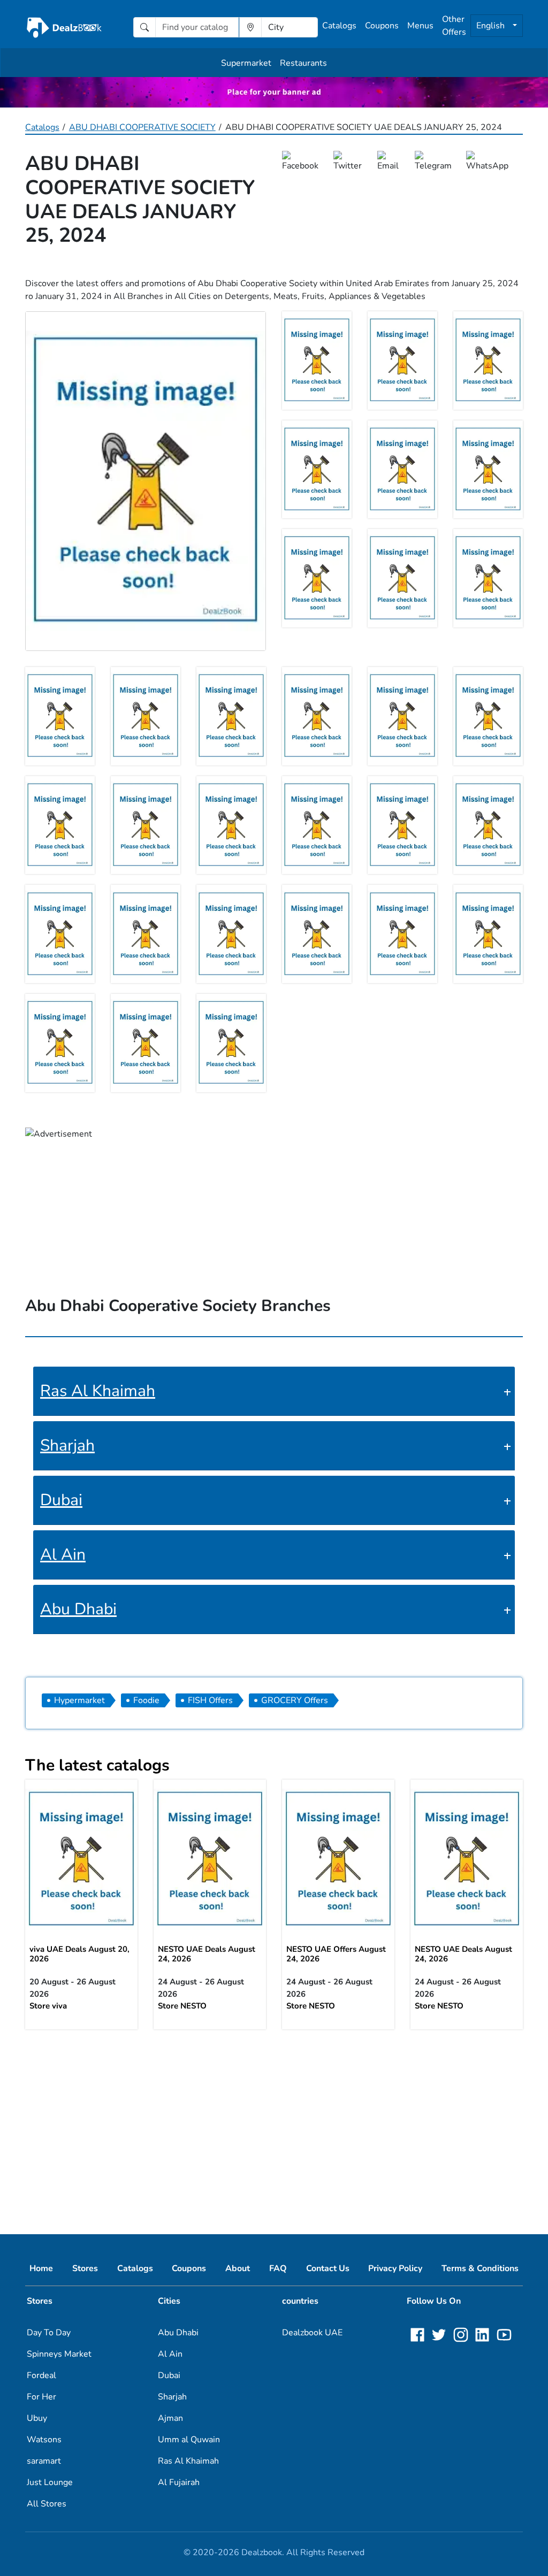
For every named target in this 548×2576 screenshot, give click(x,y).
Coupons (382, 26)
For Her (41, 2397)
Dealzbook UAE (312, 2333)
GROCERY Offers (295, 1700)
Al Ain (63, 1555)
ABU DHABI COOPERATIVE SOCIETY (142, 127)
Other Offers (454, 26)
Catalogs (339, 26)
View (81, 1858)
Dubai (61, 1500)
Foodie (146, 1700)
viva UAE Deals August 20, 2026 (79, 1954)
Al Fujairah (179, 2482)
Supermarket (246, 63)
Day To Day (49, 2333)
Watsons (44, 2440)
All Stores (47, 2504)
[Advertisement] (274, 2123)
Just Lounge (50, 2482)
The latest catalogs (97, 1765)
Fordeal (41, 2375)
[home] (64, 27)
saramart (44, 2461)
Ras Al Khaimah (98, 1391)
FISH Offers (210, 1700)
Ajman (170, 2418)
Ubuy (37, 2418)
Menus (420, 26)
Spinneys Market (59, 2354)
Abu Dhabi (78, 1609)
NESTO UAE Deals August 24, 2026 (207, 1954)
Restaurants (303, 63)
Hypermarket (79, 1700)
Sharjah (67, 1446)
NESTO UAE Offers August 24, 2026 (336, 1954)
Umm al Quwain (189, 2440)
